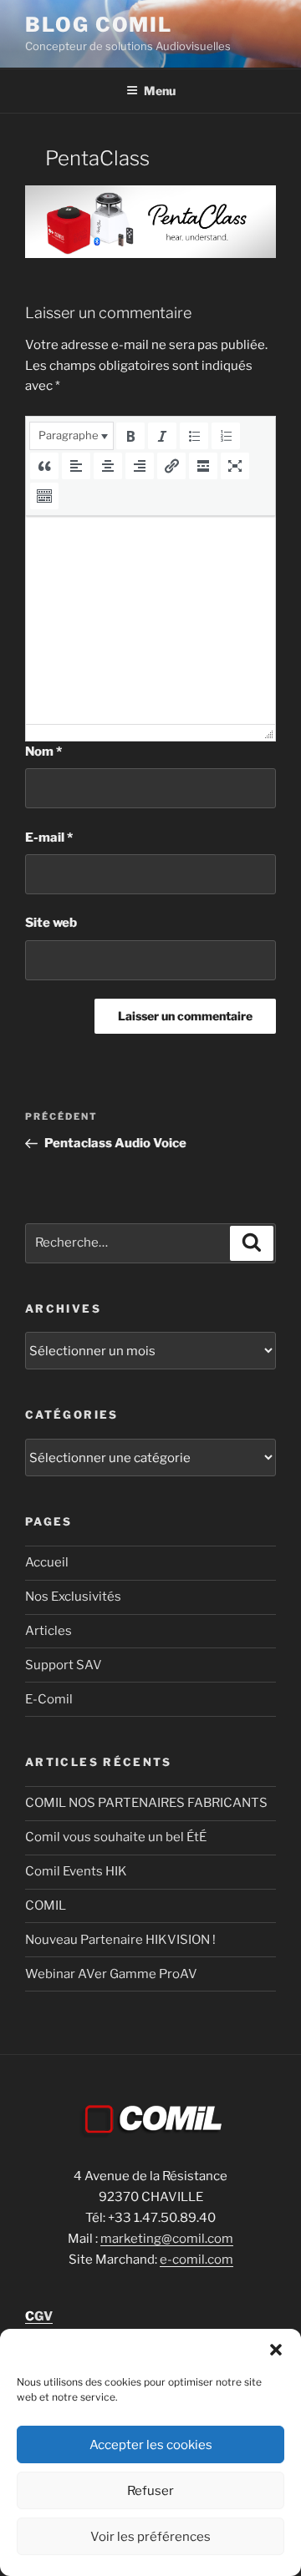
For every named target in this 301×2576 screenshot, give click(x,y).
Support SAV (64, 1665)
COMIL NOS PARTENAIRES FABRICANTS (146, 1803)
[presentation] (71, 436)
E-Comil (49, 1699)
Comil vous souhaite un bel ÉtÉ (116, 1837)
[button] (276, 2350)
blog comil (99, 25)
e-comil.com (196, 2260)
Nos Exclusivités (73, 1597)
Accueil (47, 1562)
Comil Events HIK (76, 1871)
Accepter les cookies (151, 2445)
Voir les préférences (150, 2537)
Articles (48, 1631)
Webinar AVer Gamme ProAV (111, 1974)
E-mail (49, 838)
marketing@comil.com (167, 2239)
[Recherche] (252, 1243)
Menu (160, 91)
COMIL (46, 1905)
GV (39, 2316)
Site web (51, 923)
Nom (43, 752)
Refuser (150, 2491)
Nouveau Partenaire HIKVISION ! (120, 1940)
